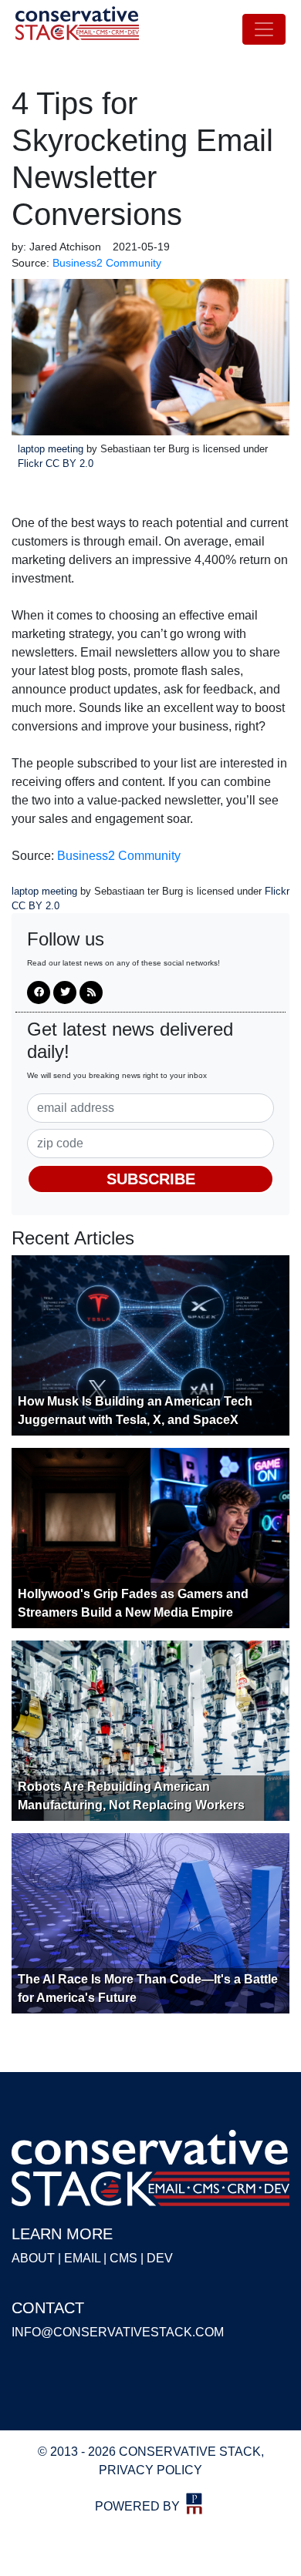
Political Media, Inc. (194, 2504)
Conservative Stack (77, 29)
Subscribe (151, 1179)
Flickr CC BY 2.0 (56, 463)
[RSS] (91, 992)
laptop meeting (52, 449)
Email (82, 2258)
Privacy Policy (150, 2470)
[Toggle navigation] (264, 29)
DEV (160, 2258)
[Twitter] (65, 992)
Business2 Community (119, 856)
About (33, 2258)
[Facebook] (39, 992)
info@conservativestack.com (118, 2332)
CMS (123, 2258)
